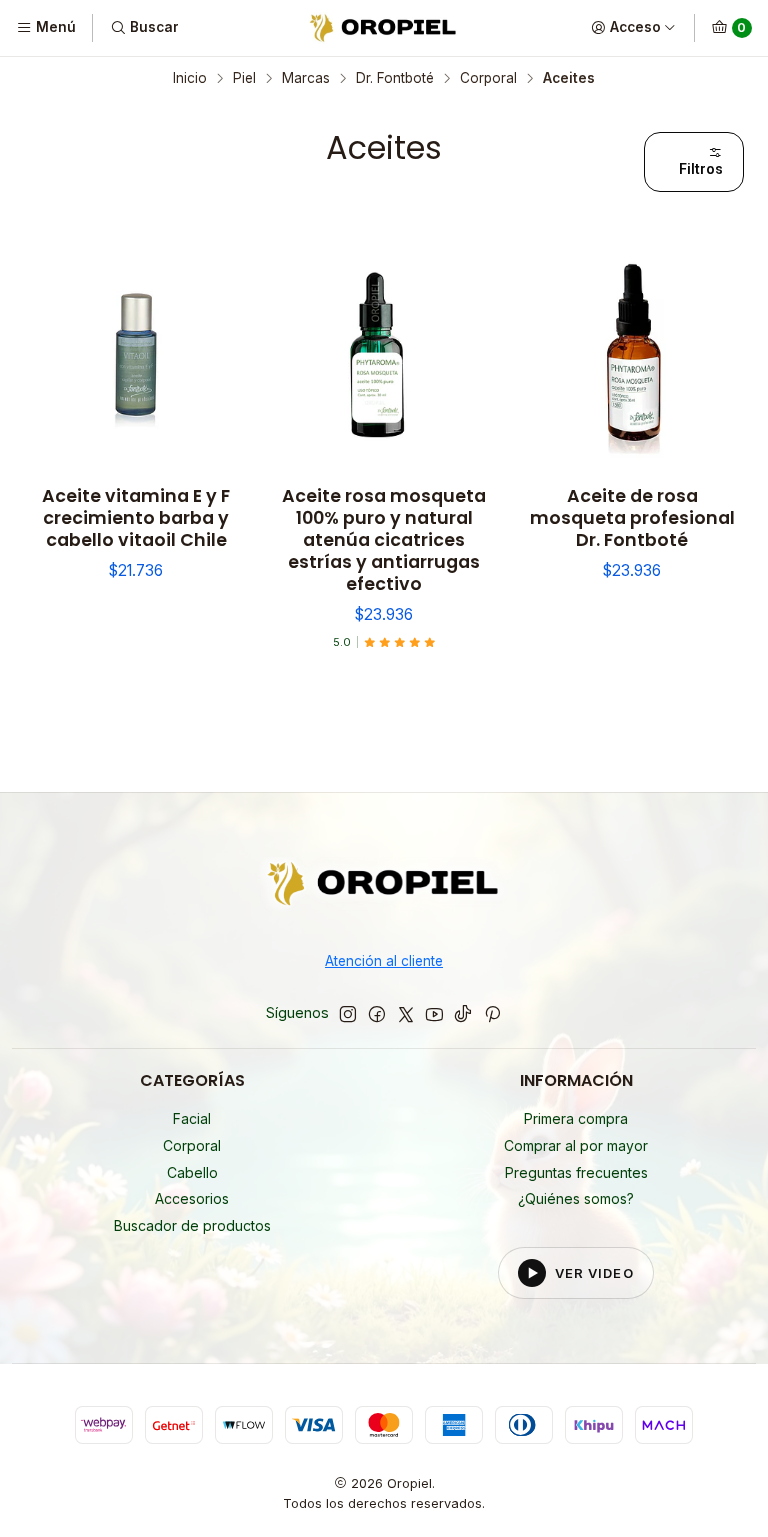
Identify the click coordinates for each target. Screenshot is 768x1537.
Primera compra (576, 1118)
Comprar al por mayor (576, 1145)
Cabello (192, 1172)
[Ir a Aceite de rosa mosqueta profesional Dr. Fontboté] (632, 356)
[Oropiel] (384, 887)
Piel (244, 79)
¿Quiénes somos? (576, 1198)
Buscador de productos (192, 1225)
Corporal (488, 79)
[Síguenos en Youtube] (434, 1014)
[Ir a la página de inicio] (384, 28)
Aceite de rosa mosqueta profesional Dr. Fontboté (632, 518)
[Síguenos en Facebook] (377, 1014)
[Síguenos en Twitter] (406, 1014)
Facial (192, 1118)
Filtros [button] (701, 169)
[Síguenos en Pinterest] (492, 1014)
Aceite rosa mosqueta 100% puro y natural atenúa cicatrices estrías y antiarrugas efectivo (384, 540)
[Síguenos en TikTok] (463, 1014)
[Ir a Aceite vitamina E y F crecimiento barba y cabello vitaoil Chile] (136, 356)
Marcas (306, 79)
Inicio (190, 79)
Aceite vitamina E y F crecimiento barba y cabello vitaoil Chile (136, 518)
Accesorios (192, 1198)
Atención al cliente (384, 961)
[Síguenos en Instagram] (348, 1014)
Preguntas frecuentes (576, 1172)
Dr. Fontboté (395, 79)
